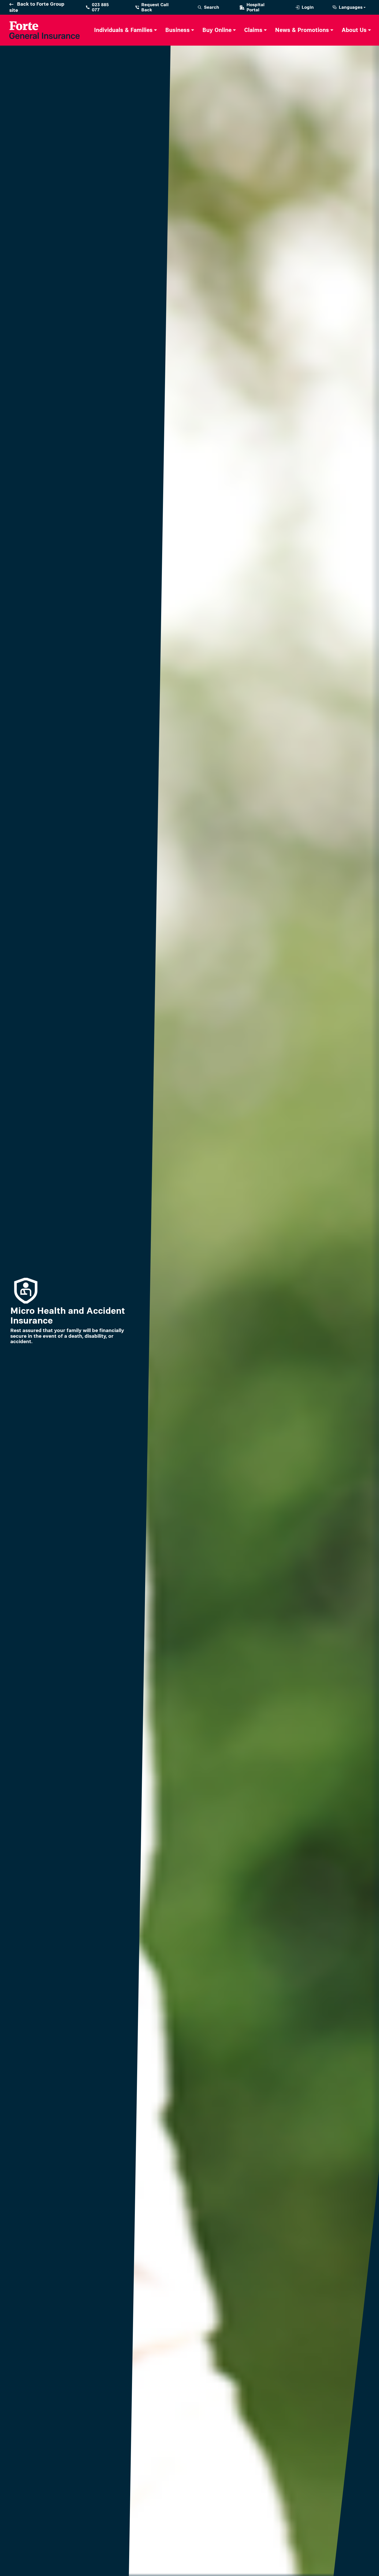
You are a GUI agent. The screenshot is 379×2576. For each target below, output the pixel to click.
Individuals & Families (123, 30)
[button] (126, 30)
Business (178, 30)
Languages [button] (351, 7)
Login (308, 7)
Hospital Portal (256, 7)
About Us (354, 30)
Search (212, 7)
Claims (253, 30)
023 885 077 (100, 7)
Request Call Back (155, 7)
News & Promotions (302, 30)
